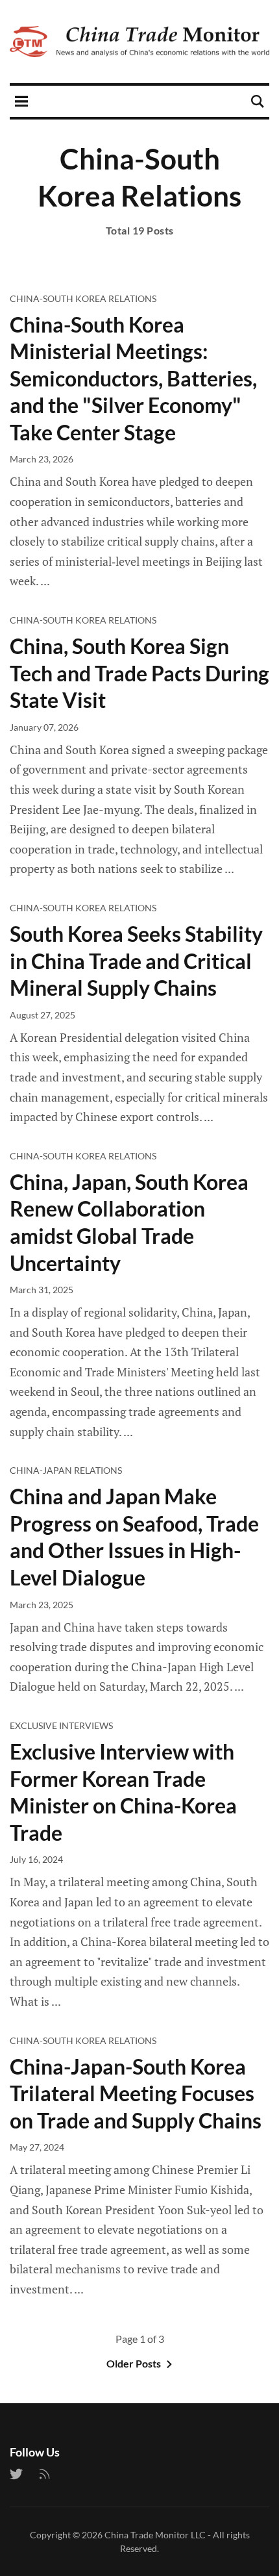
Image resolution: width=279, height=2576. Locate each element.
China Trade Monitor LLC (155, 2535)
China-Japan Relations (66, 1470)
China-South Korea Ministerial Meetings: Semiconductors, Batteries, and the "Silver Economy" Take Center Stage (133, 378)
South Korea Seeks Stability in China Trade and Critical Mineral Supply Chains (136, 961)
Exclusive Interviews (61, 1725)
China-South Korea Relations (83, 298)
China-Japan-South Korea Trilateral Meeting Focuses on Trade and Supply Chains (136, 2093)
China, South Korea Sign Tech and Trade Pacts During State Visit (139, 673)
